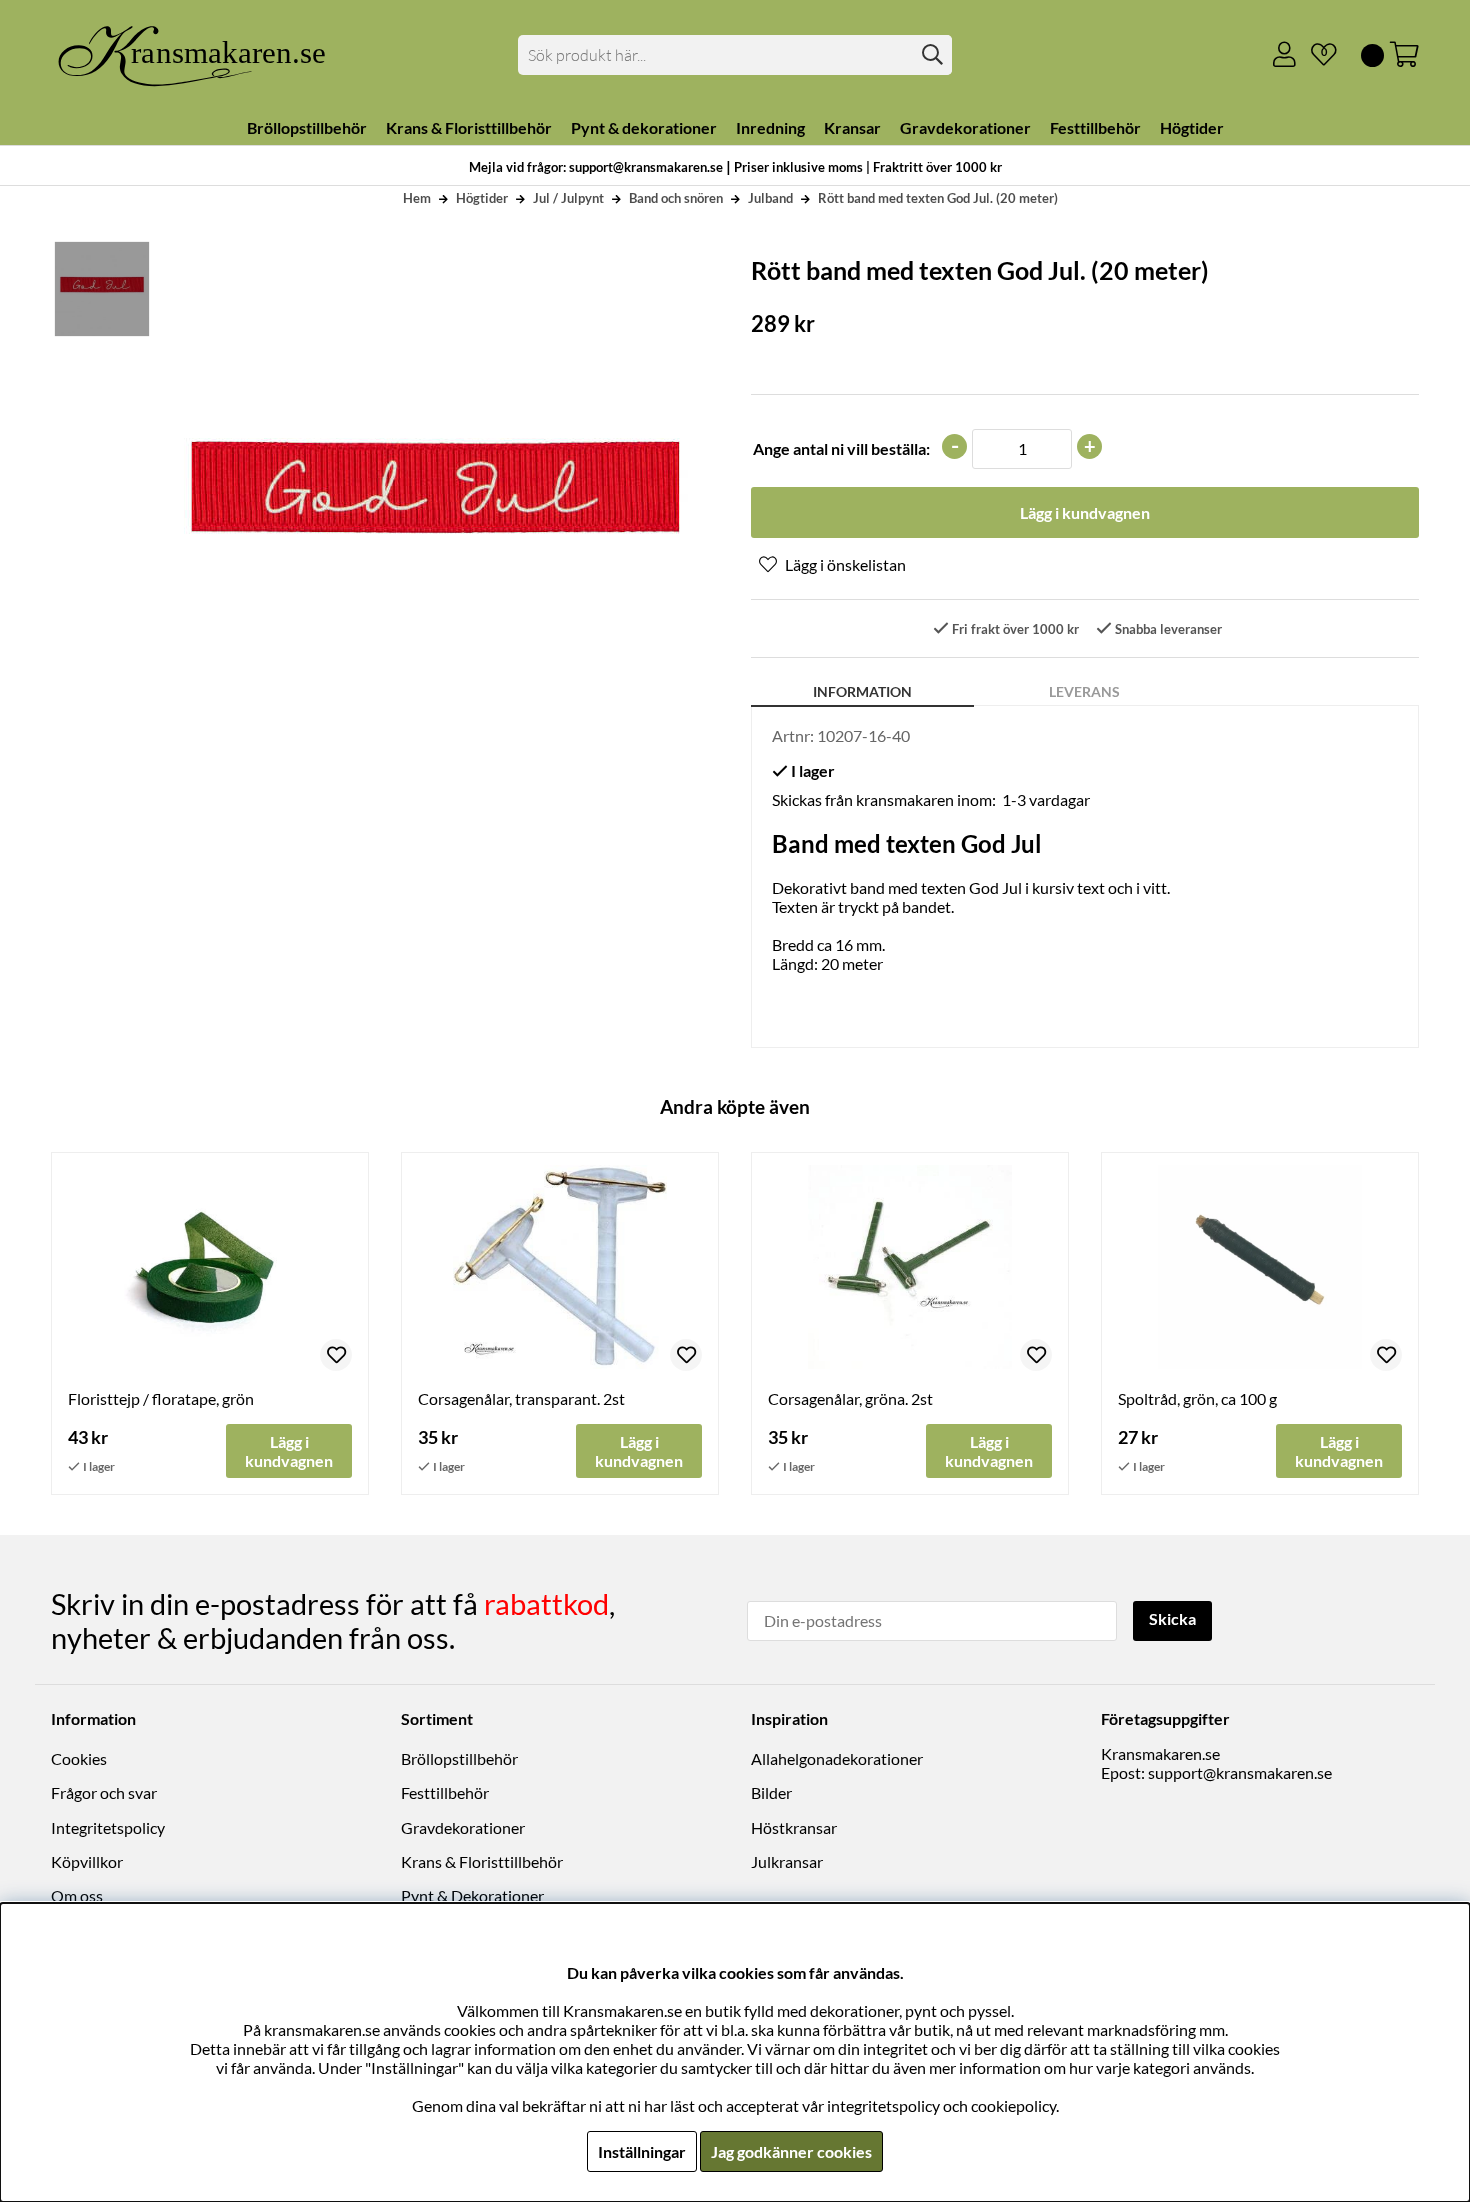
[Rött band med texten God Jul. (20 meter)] (101, 289)
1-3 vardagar (1046, 799)
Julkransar (787, 1861)
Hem (417, 198)
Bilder (771, 1792)
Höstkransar (794, 1827)
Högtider (482, 198)
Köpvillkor (87, 1861)
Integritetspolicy (108, 1827)
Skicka (1172, 1618)
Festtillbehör (445, 1792)
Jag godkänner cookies (791, 2151)
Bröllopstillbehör (459, 1758)
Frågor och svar (104, 1792)
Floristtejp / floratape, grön (161, 1398)
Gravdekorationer (463, 1827)
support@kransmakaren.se (1240, 1772)
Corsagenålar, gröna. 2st (850, 1398)
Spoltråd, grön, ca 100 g (1197, 1398)
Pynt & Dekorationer (472, 1895)
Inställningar (642, 2151)
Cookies (79, 1758)
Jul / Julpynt (568, 198)
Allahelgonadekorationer (837, 1758)
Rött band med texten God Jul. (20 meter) (938, 198)
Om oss (77, 1895)
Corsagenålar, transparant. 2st (521, 1398)
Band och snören (676, 198)
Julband (770, 198)
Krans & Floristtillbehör (482, 1861)
